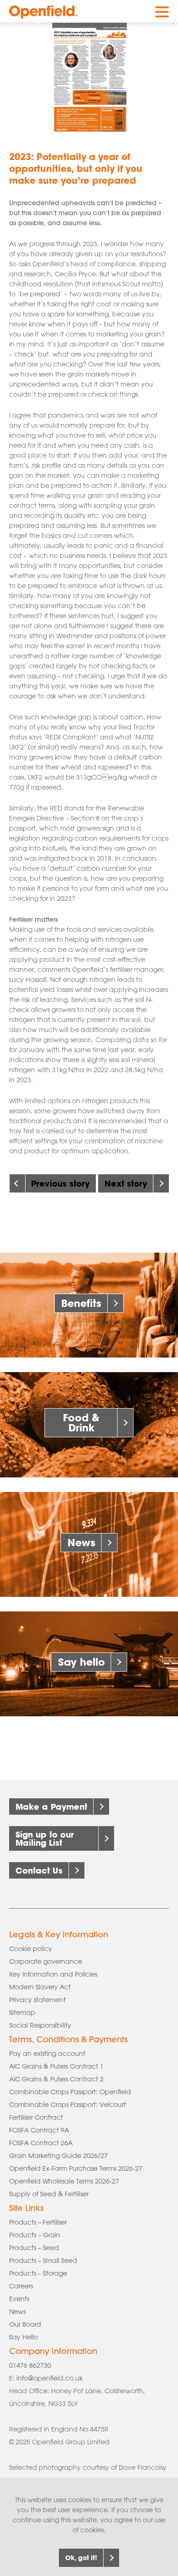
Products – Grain (35, 2235)
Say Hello (24, 2337)
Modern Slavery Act (40, 1987)
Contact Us (39, 1870)
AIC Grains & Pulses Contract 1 (56, 2066)
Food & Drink (81, 1422)
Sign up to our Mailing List (45, 1838)
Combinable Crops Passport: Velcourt (68, 2105)
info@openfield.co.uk (50, 2378)
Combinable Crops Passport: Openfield (70, 2092)
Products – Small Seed (43, 2261)
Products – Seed (34, 2248)
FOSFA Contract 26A (41, 2143)
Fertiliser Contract (36, 2117)
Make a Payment (51, 1807)
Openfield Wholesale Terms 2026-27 (64, 2181)
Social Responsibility (40, 2025)
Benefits (81, 1303)
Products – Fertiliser (38, 2222)
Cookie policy (31, 1949)
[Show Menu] (162, 10)
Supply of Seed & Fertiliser (49, 2194)
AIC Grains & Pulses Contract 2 (56, 2079)
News (81, 1542)
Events (19, 2299)
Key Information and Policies (53, 1974)
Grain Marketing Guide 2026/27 (58, 2156)
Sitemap (22, 2013)
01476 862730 (30, 2365)
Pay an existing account (47, 2054)
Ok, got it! (81, 2558)
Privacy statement (37, 2000)
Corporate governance (46, 1962)
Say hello (81, 1662)
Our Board (25, 2324)
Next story (126, 1183)
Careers (21, 2286)
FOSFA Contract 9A (39, 2130)
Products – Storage (38, 2273)
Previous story (60, 1183)
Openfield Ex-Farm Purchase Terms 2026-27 (76, 2168)
